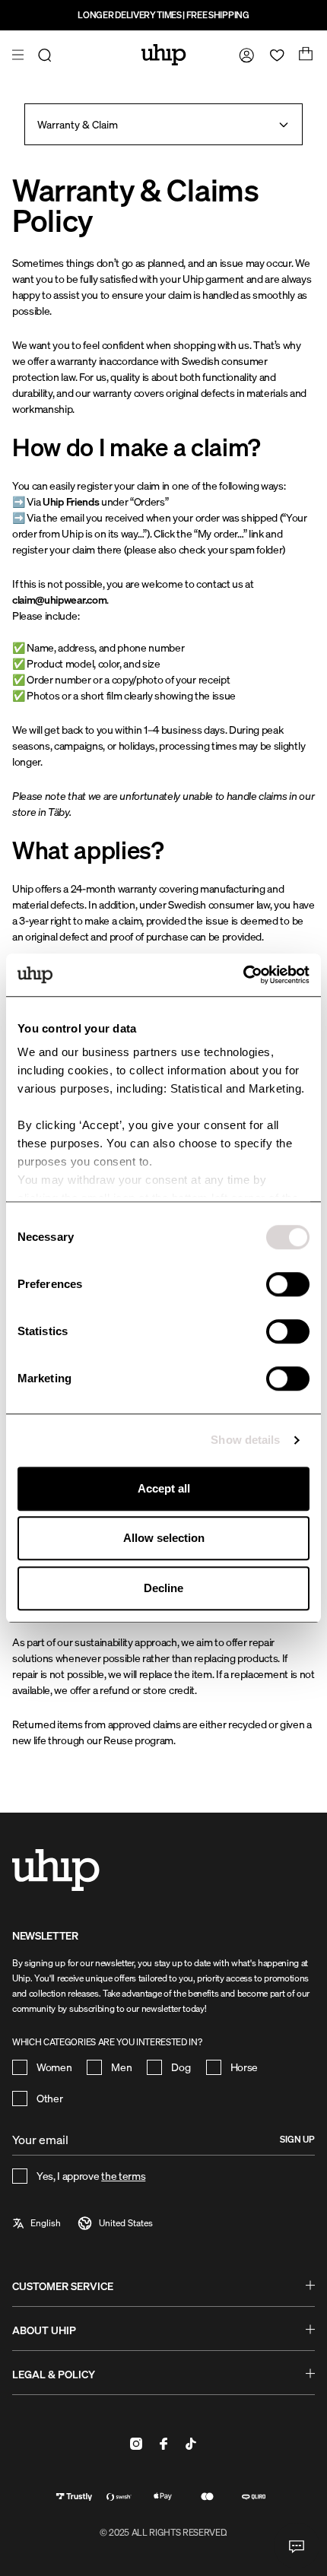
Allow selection (164, 1538)
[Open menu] (20, 55)
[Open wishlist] (274, 55)
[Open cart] (304, 55)
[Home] (164, 55)
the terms (123, 2176)
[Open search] (47, 55)
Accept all (164, 1488)
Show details (245, 1440)
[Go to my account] (243, 55)
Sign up (297, 2139)
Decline (163, 1588)
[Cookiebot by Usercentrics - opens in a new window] (243, 975)
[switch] (288, 1284)
